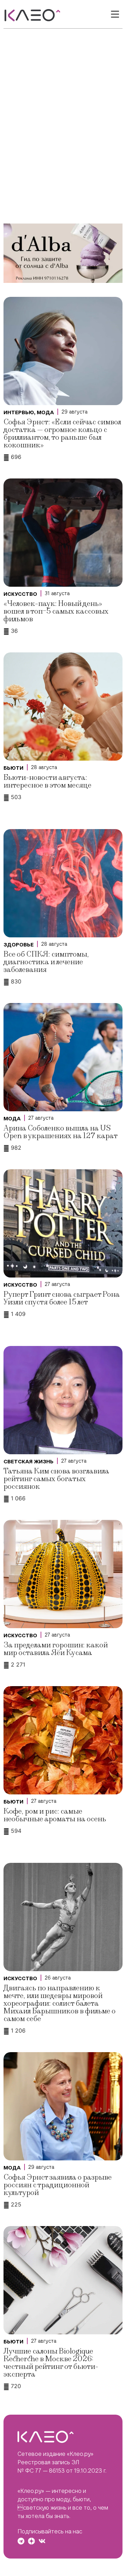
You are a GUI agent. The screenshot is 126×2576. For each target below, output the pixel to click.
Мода (45, 412)
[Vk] (42, 2541)
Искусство (20, 594)
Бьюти (13, 768)
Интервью (19, 412)
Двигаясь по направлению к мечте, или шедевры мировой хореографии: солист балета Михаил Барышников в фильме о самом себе (59, 2003)
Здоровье (19, 945)
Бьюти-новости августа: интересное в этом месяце (47, 781)
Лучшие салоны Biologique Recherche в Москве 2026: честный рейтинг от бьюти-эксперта (51, 2363)
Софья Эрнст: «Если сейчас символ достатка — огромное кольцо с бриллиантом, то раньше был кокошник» (62, 434)
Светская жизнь (29, 1462)
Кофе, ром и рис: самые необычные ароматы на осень (55, 1815)
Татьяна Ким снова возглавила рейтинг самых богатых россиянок (56, 1479)
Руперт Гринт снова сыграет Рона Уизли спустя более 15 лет (62, 1298)
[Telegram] (21, 2541)
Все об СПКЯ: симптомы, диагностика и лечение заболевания (46, 962)
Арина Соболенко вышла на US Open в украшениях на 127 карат (61, 1132)
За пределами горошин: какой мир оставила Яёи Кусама (56, 1649)
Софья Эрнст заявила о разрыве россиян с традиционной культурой (58, 2185)
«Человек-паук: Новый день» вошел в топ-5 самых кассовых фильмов (56, 611)
